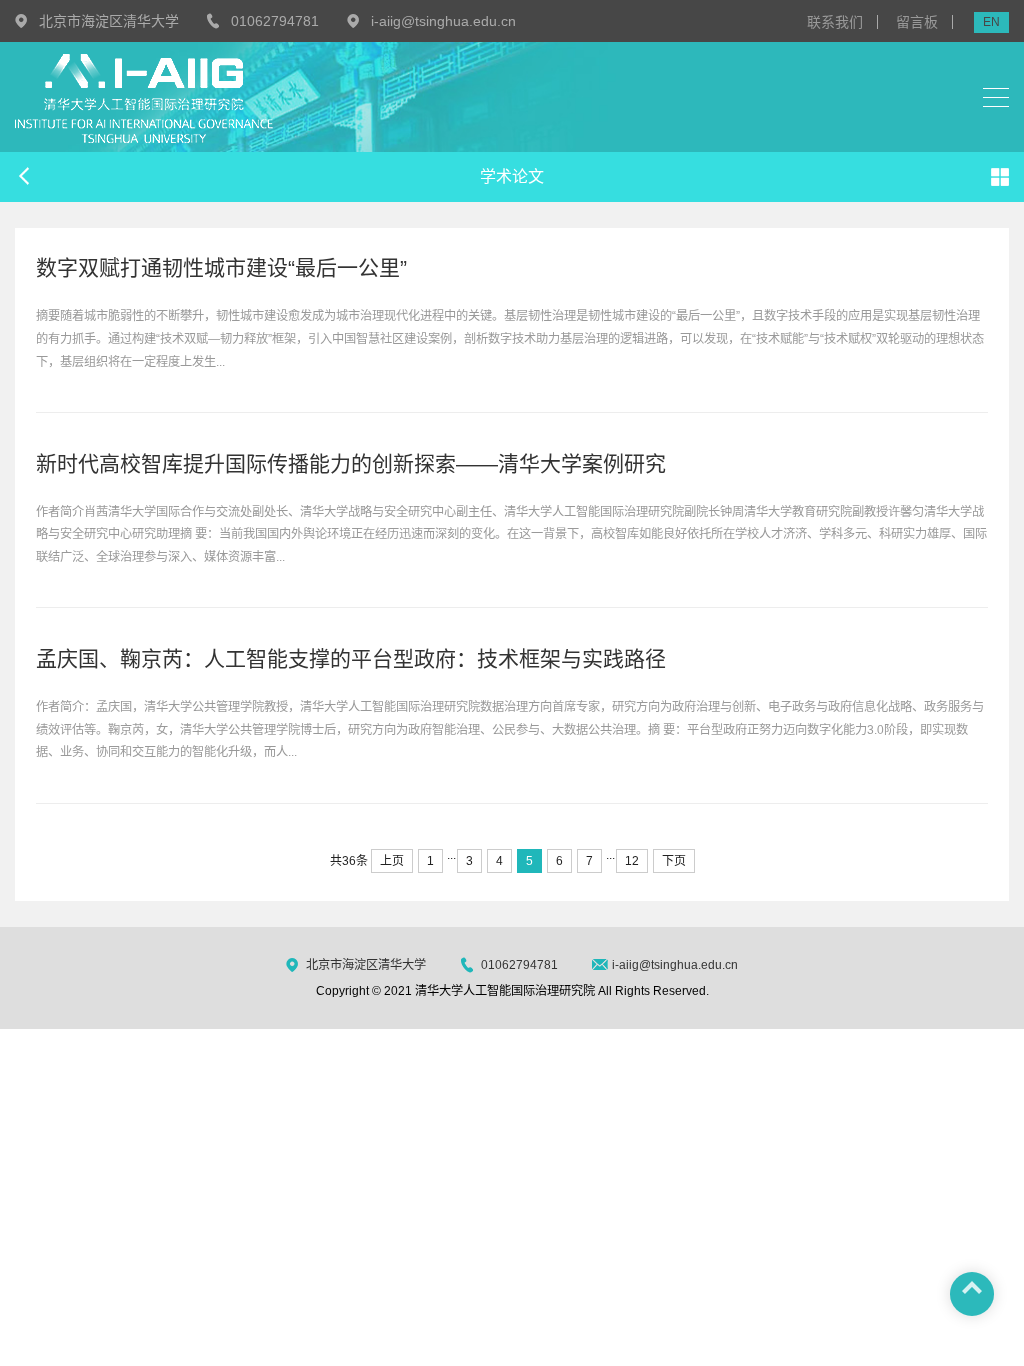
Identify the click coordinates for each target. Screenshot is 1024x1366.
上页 (392, 861)
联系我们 (835, 22)
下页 (674, 861)
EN (991, 22)
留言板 (917, 22)
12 (632, 861)
